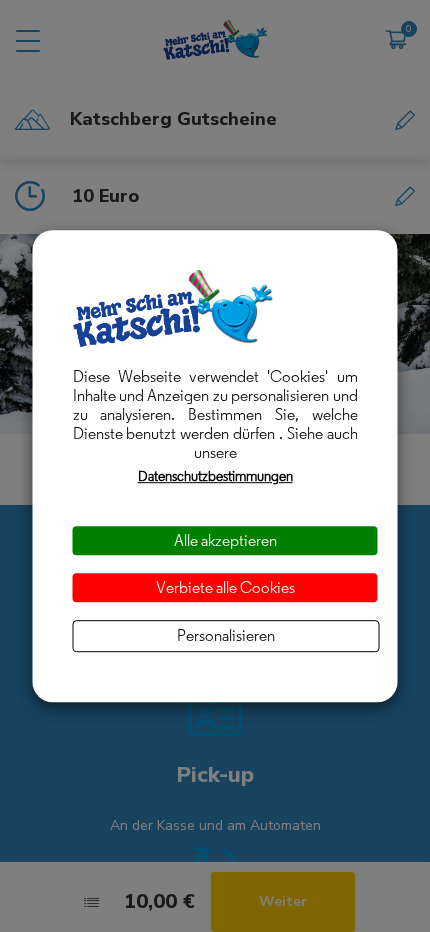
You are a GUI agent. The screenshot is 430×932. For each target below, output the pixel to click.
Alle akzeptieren (225, 540)
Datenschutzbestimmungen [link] (215, 476)
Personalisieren (226, 636)
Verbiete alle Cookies (225, 587)
